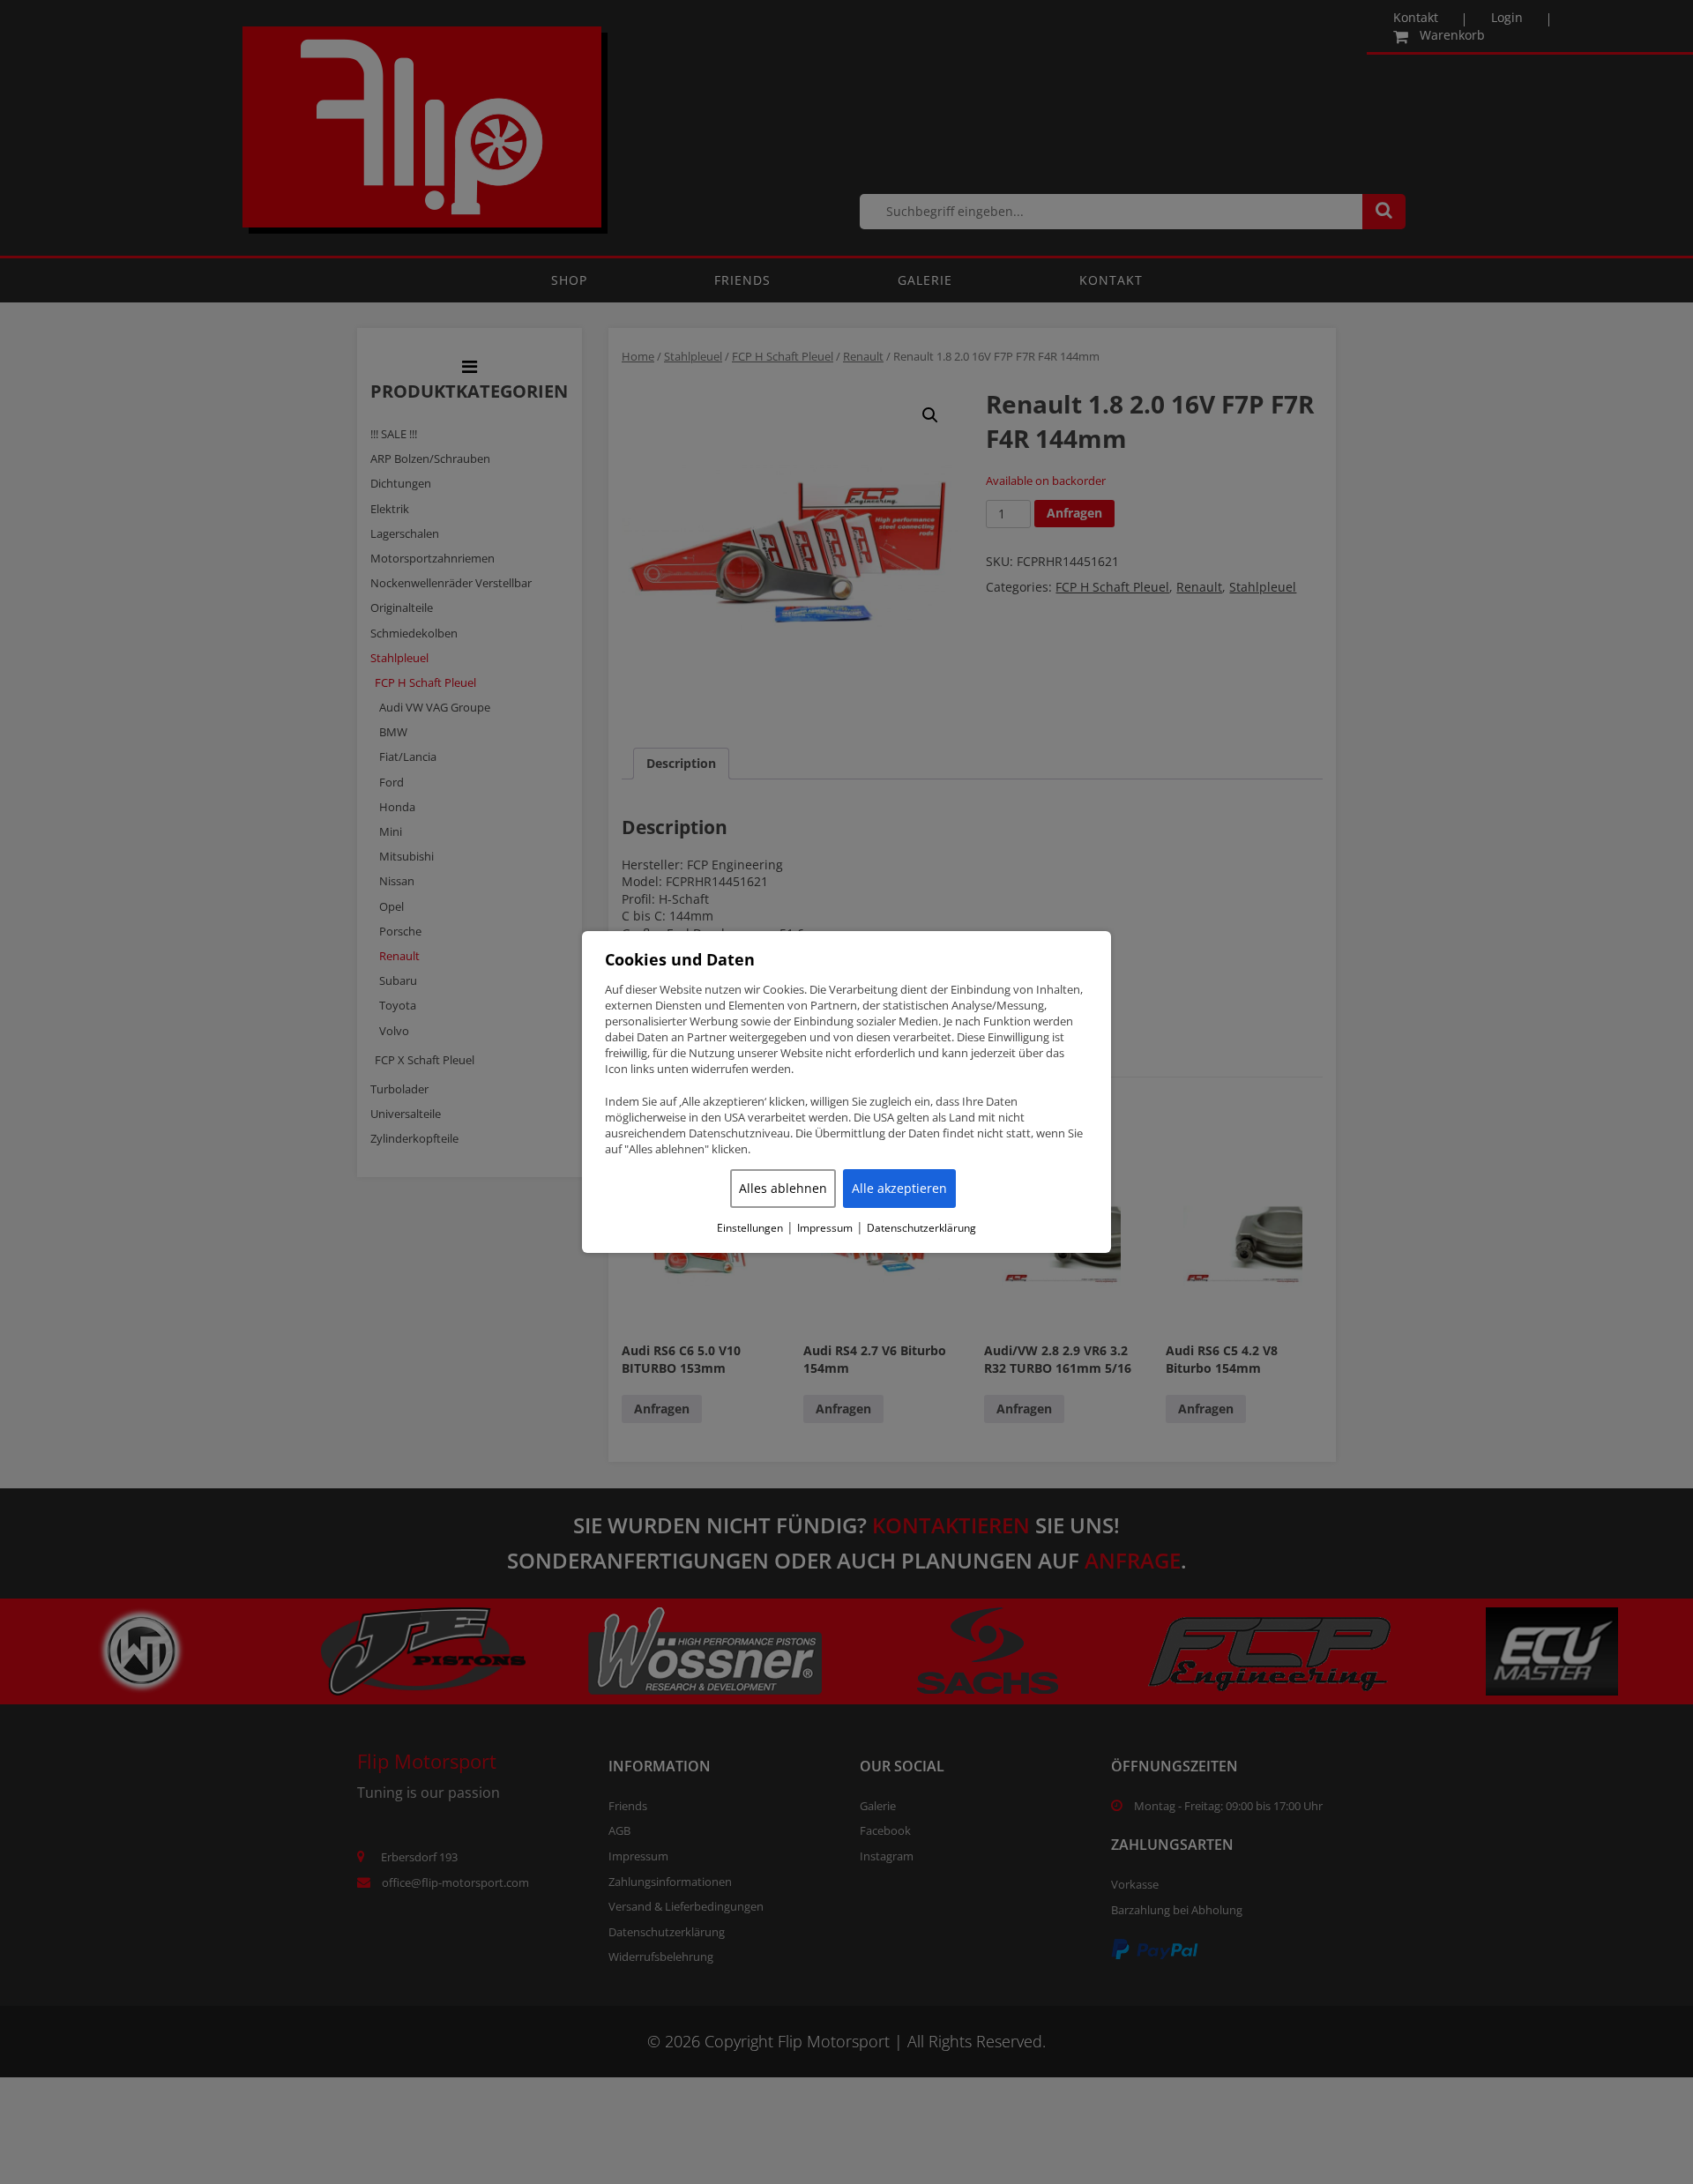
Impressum (825, 1228)
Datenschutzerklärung (921, 1228)
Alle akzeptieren (899, 1188)
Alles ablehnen (783, 1188)
